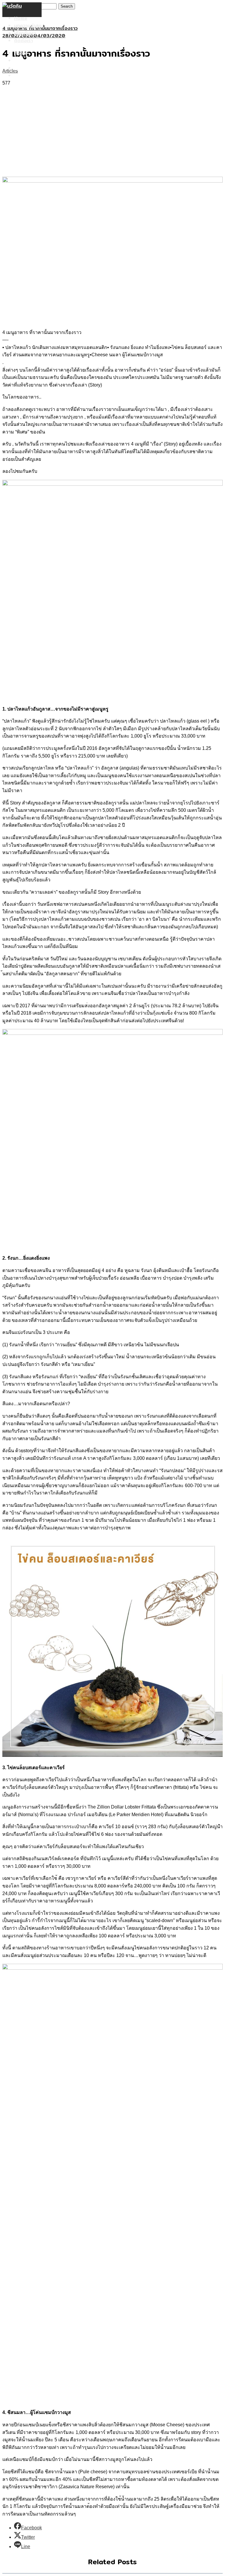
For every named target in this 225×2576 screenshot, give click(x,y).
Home (21, 18)
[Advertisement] (112, 131)
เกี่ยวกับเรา (25, 33)
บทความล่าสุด (28, 26)
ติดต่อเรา (23, 41)
